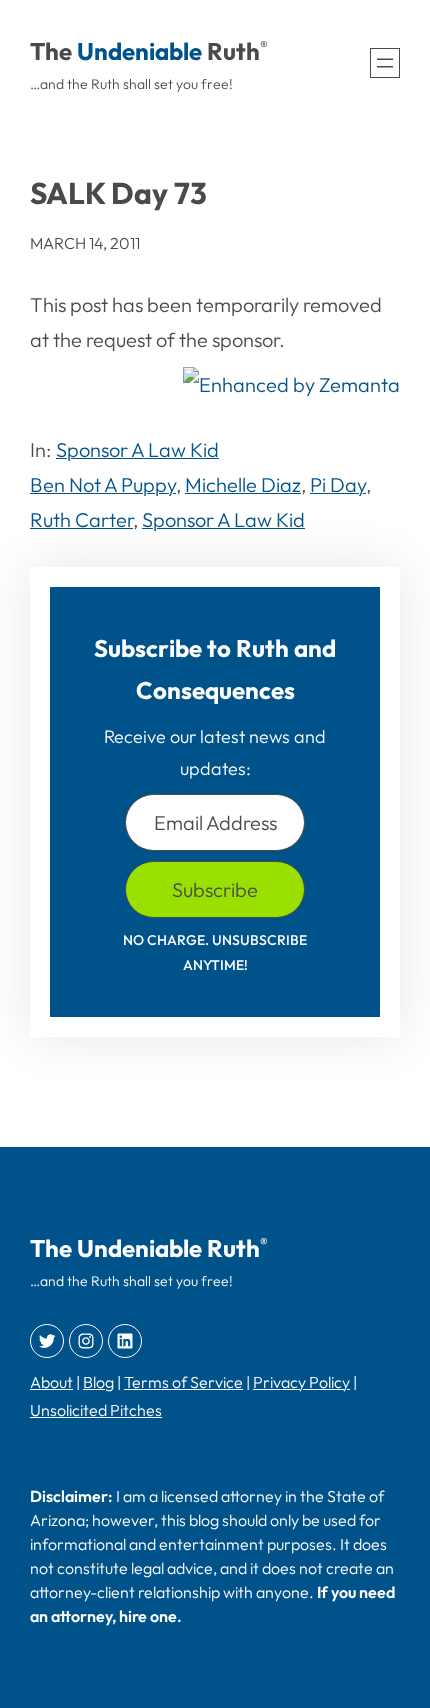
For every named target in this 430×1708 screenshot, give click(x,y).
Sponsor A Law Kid (137, 449)
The (51, 51)
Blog (98, 1382)
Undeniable (139, 51)
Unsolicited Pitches (96, 1410)
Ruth (233, 51)
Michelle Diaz (243, 484)
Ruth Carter (81, 519)
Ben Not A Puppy (103, 484)
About (51, 1382)
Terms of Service (183, 1382)
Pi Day (338, 484)
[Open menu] (385, 63)
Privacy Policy (301, 1382)
